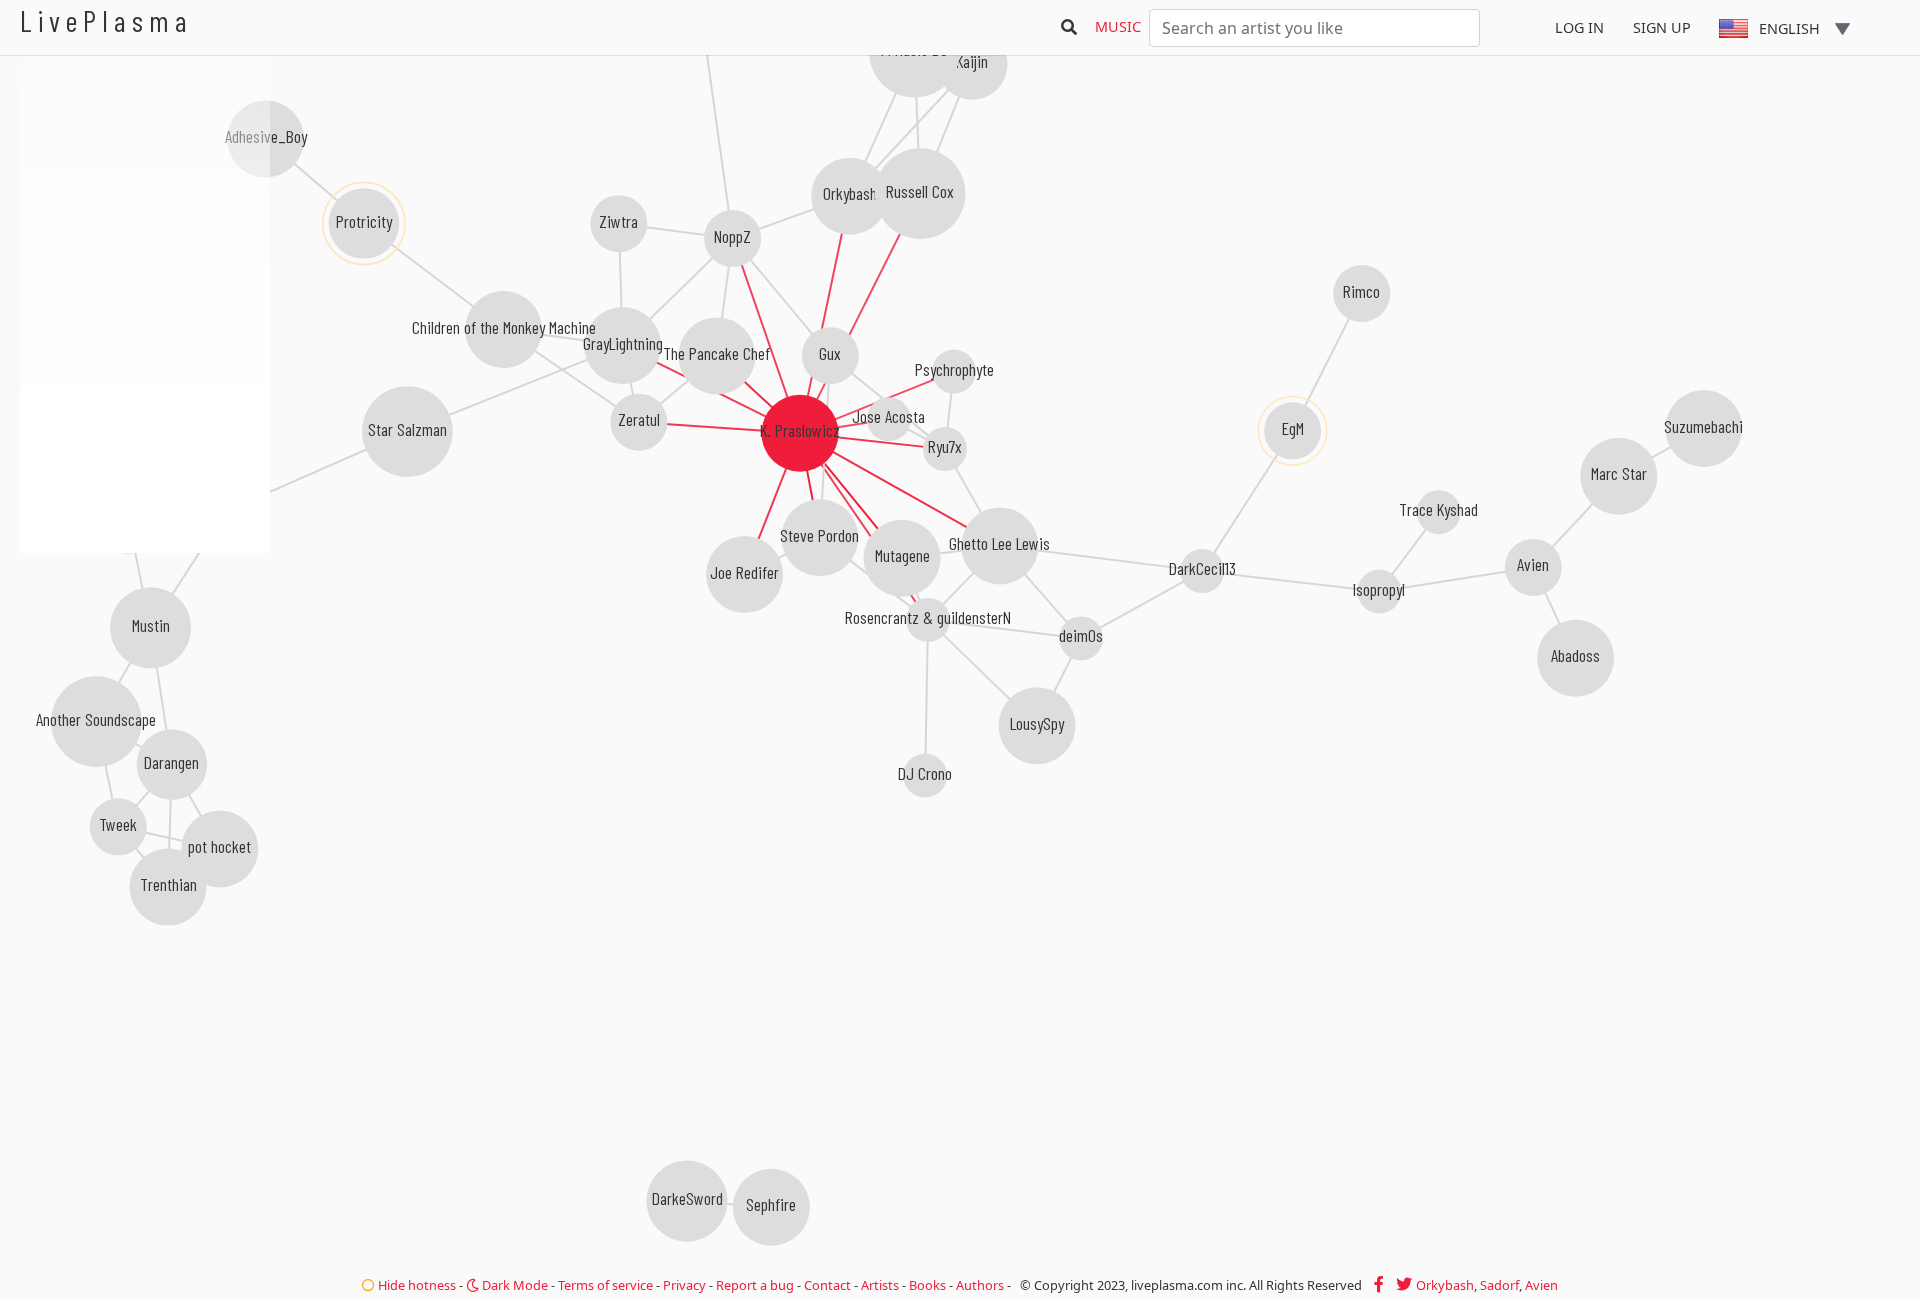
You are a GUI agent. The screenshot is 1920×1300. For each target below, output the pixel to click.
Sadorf (1499, 1285)
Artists (880, 1285)
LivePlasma (106, 20)
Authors (980, 1285)
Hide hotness (415, 1285)
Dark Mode (513, 1285)
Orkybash (1445, 1285)
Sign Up (1662, 27)
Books (927, 1285)
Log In (1579, 27)
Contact (827, 1285)
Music (1118, 26)
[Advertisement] (145, 660)
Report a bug (755, 1285)
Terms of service (605, 1285)
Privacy (684, 1285)
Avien (1541, 1285)
